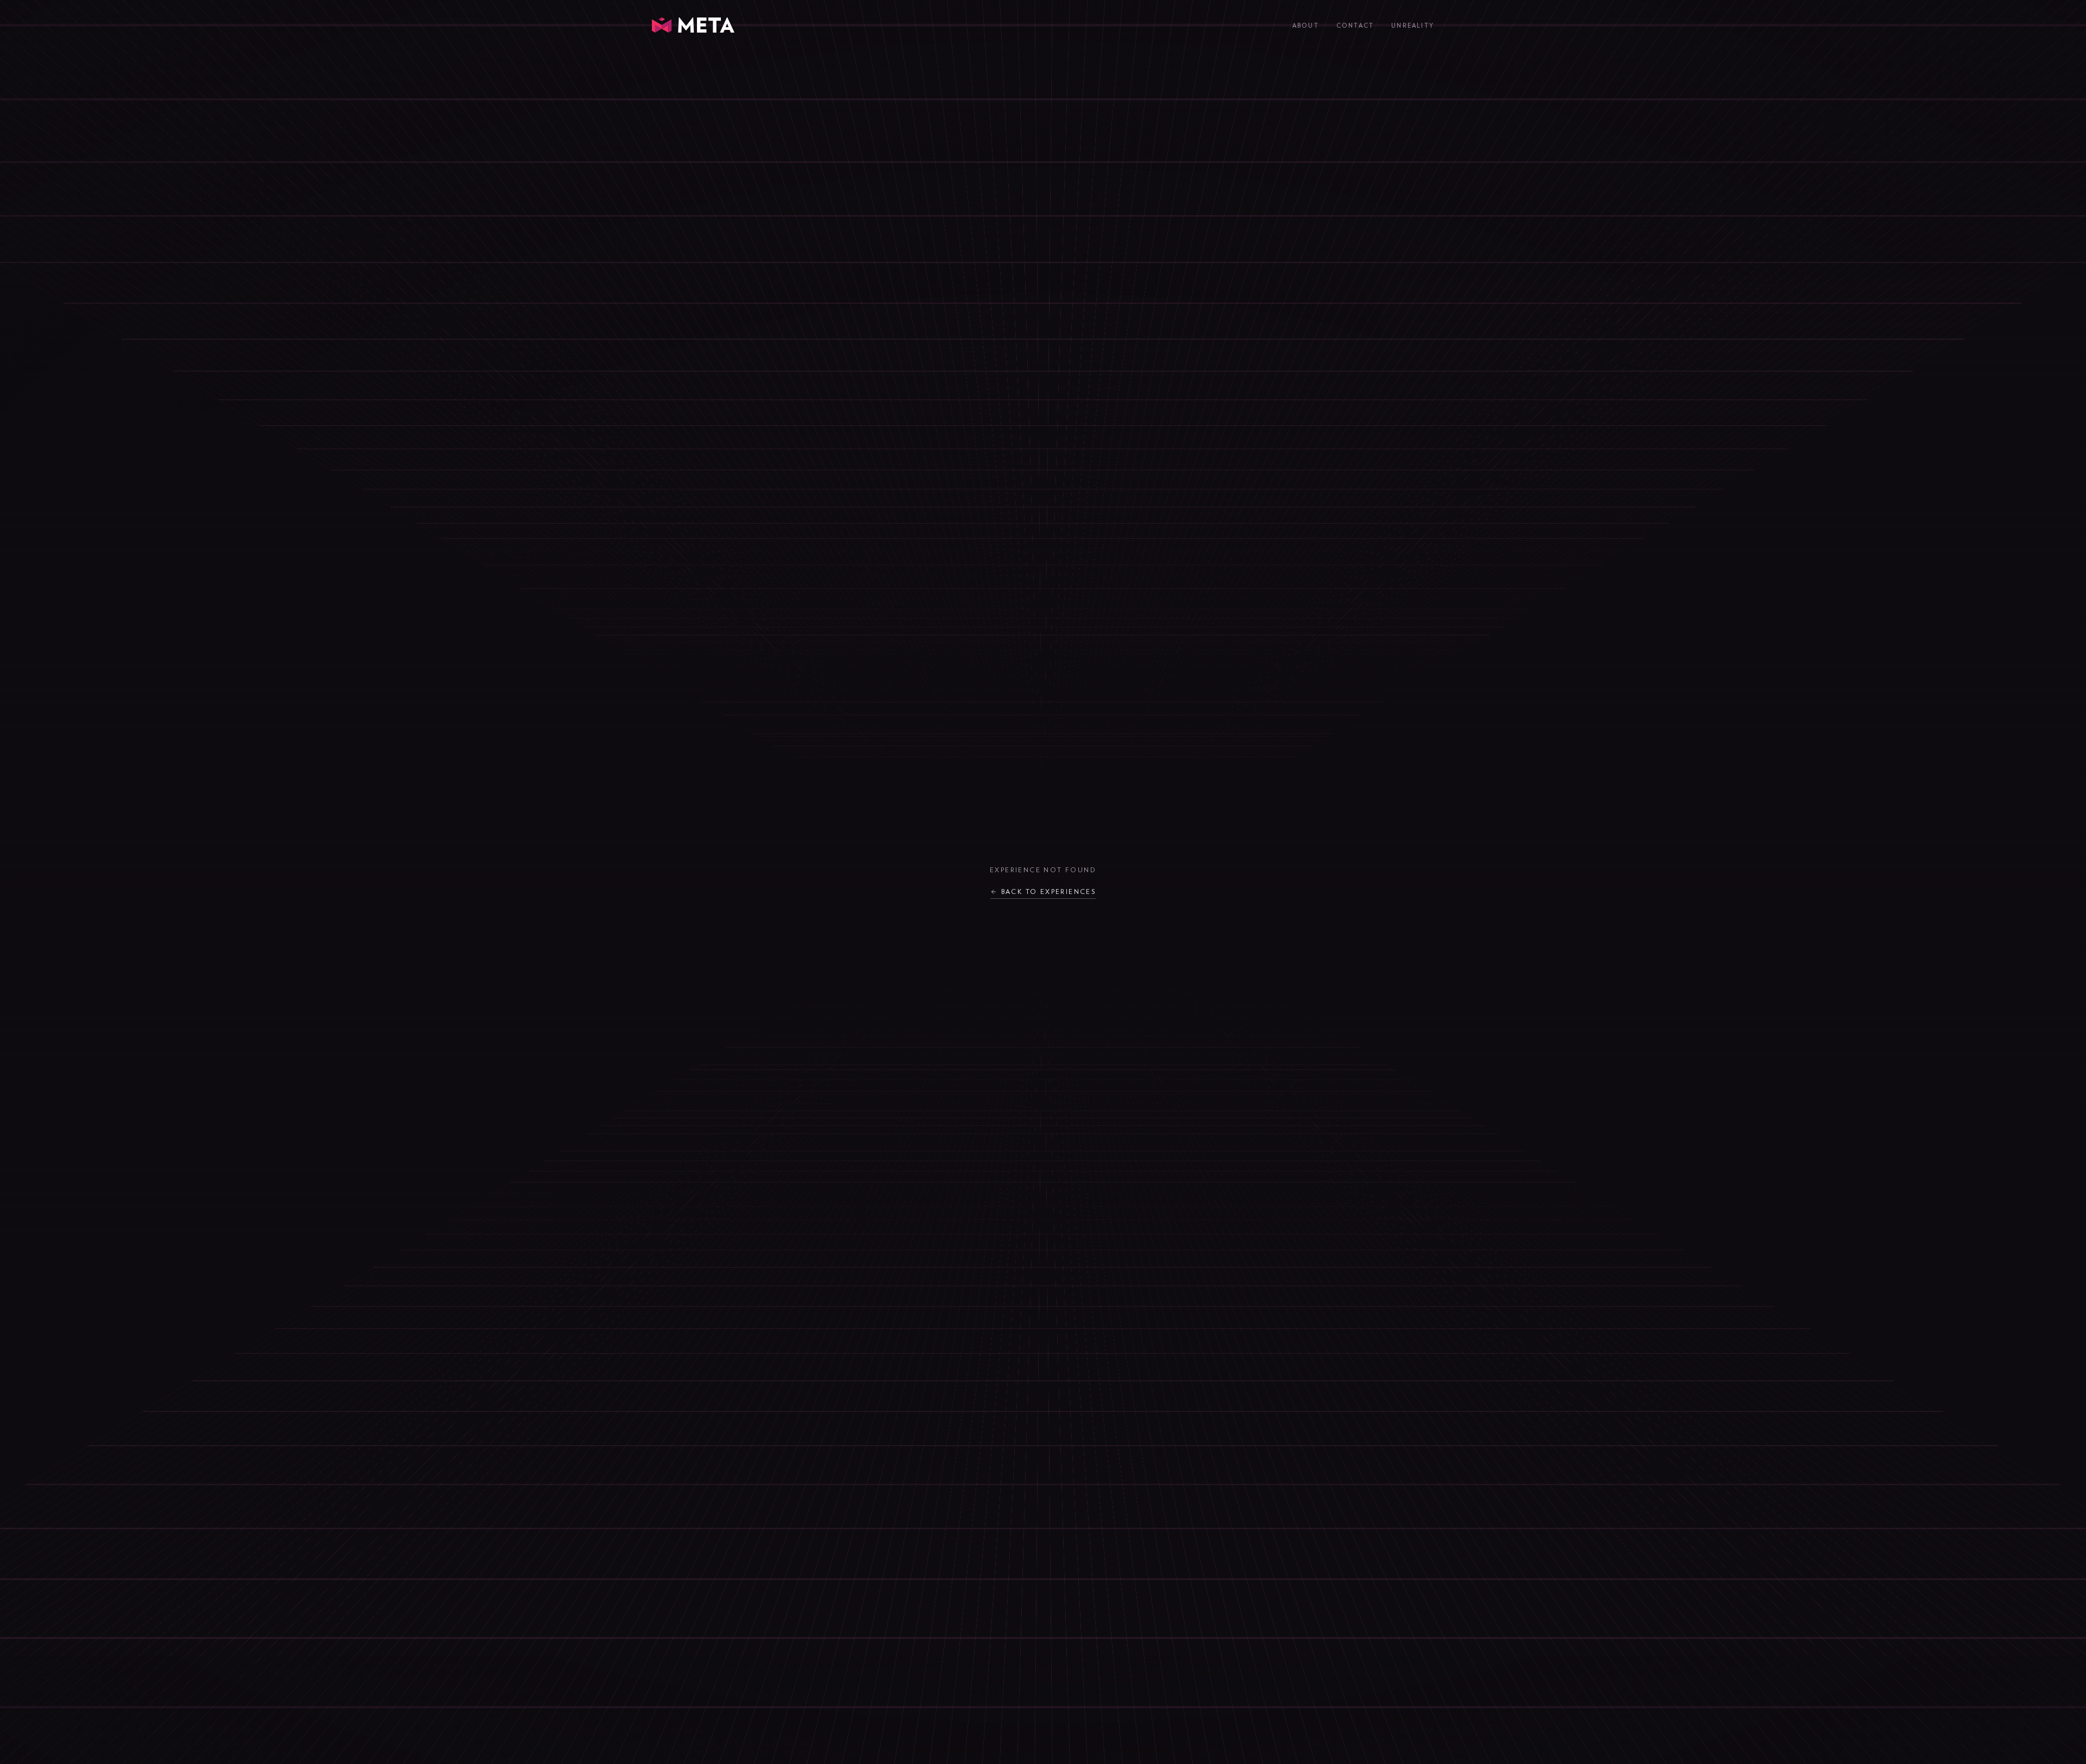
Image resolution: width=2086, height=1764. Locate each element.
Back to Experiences (1049, 892)
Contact (1355, 26)
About (1306, 26)
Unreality (1413, 26)
